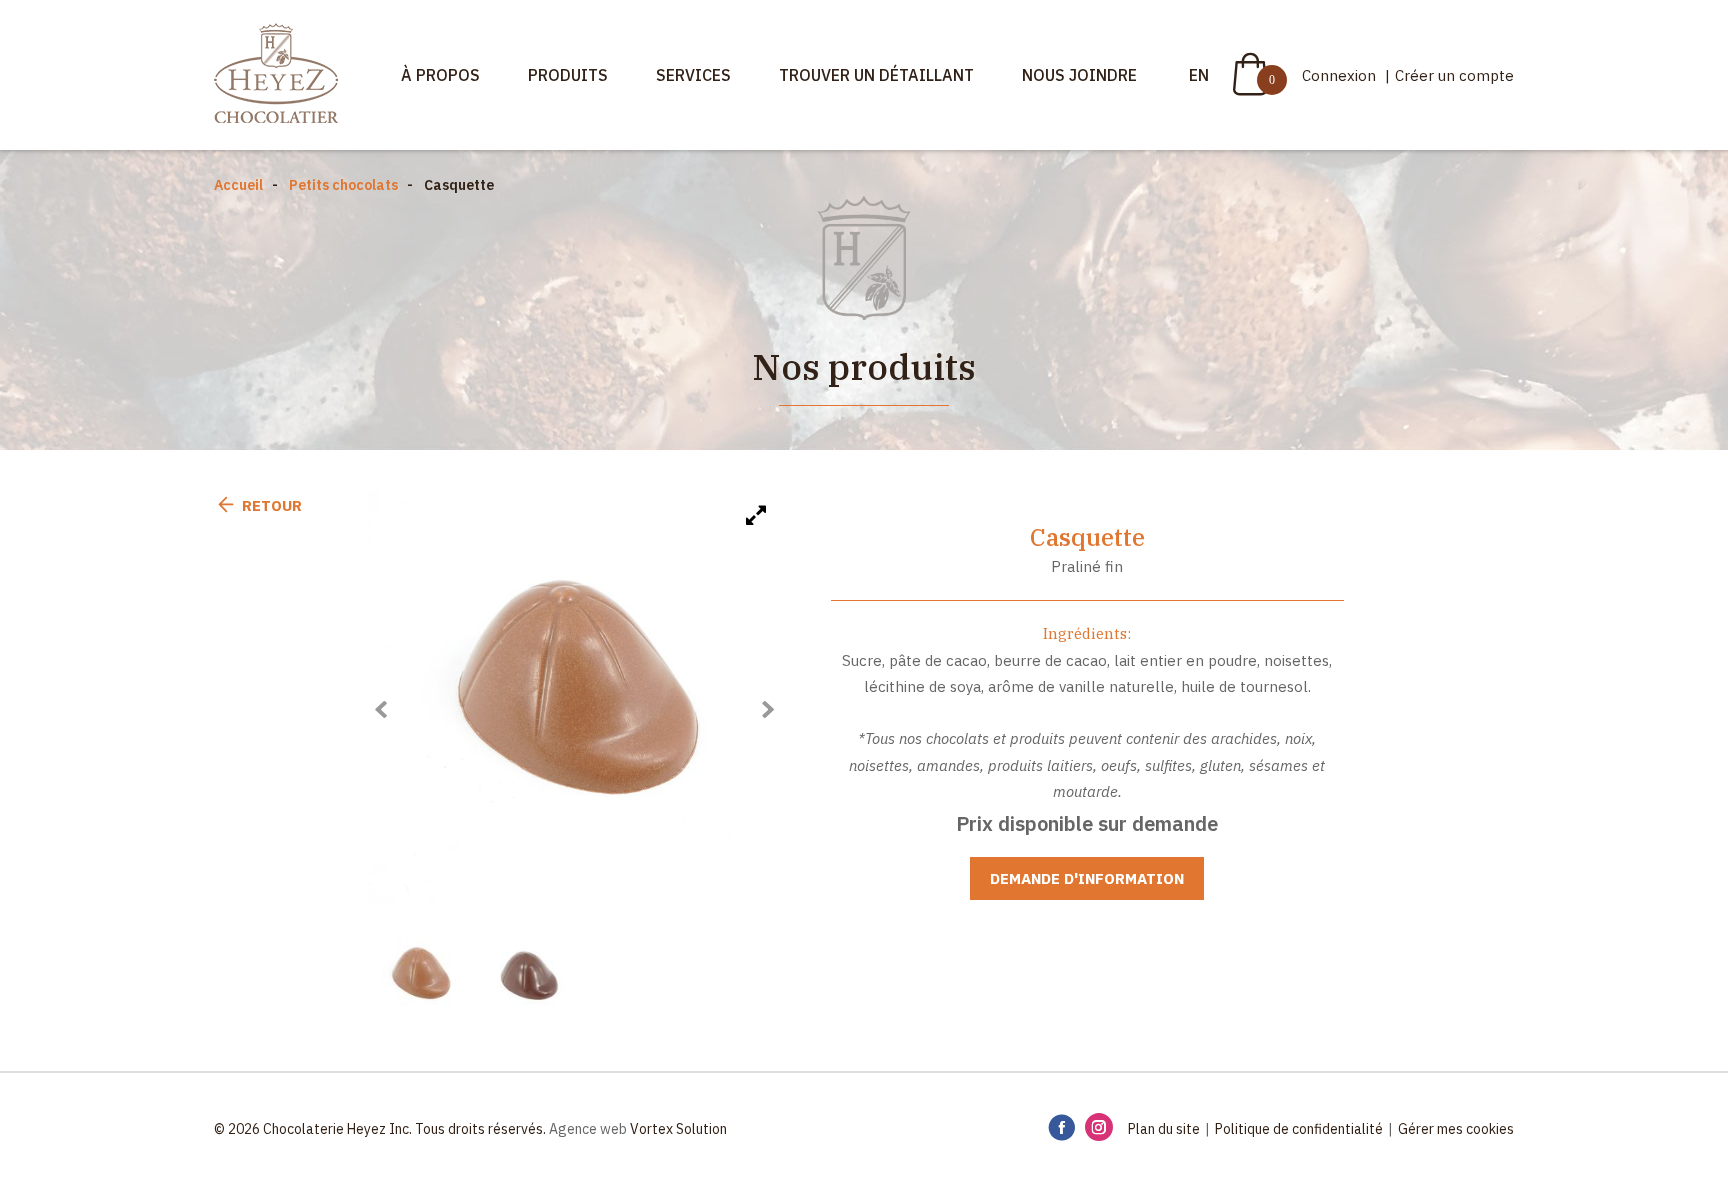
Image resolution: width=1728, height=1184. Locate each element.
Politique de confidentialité (1299, 1129)
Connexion (1341, 75)
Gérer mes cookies (1456, 1129)
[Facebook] (1061, 1128)
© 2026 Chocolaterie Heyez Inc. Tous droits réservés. (380, 1129)
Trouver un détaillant (876, 75)
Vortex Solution (678, 1129)
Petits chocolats (343, 185)
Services (693, 75)
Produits (568, 75)
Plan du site (1164, 1129)
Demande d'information (1087, 878)
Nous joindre (1079, 75)
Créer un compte (1454, 75)
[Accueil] (276, 75)
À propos (440, 75)
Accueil (238, 185)
